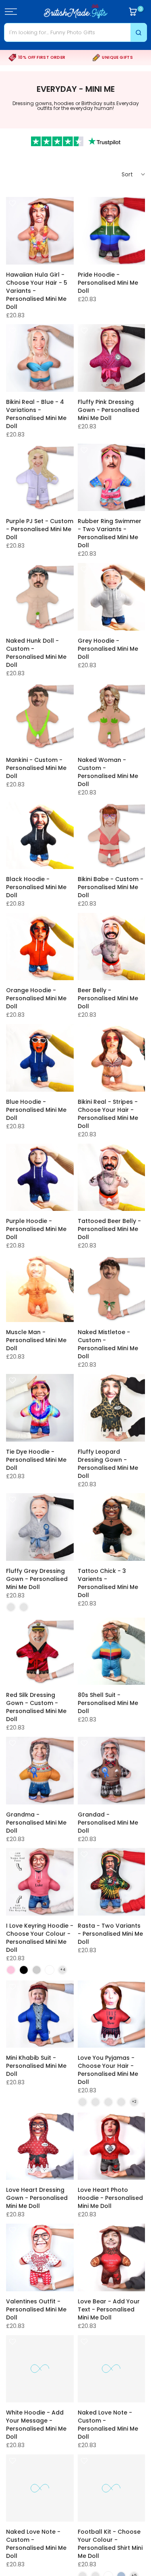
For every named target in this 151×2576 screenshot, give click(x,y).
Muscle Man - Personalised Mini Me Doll (36, 1340)
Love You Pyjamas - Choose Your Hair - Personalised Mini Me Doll (108, 2070)
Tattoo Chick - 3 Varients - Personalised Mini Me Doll (108, 1583)
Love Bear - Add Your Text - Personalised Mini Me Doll (109, 2309)
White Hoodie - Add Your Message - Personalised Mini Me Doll (36, 2425)
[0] (133, 12)
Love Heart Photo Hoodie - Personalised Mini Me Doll (110, 2198)
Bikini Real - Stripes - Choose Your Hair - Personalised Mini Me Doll (108, 1114)
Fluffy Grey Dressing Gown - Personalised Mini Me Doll (37, 1579)
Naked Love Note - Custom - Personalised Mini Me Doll (108, 2425)
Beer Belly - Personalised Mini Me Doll (108, 998)
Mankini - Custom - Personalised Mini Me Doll (36, 768)
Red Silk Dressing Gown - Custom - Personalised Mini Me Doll (36, 1707)
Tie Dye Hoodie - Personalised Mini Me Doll (36, 1460)
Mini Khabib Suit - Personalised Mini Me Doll (36, 2066)
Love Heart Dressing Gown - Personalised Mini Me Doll (37, 2198)
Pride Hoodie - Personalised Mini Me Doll (108, 283)
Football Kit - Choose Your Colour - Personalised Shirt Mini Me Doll (110, 2544)
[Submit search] (139, 32)
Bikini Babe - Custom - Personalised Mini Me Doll (111, 887)
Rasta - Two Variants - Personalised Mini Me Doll (110, 1934)
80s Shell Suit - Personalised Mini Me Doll (108, 1703)
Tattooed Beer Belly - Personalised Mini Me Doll (109, 1229)
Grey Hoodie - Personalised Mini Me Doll (108, 649)
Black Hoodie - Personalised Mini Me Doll (36, 887)
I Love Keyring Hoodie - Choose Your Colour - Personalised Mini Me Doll (40, 1938)
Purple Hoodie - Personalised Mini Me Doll (36, 1229)
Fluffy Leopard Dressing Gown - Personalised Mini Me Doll (108, 1464)
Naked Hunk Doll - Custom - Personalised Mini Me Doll (36, 653)
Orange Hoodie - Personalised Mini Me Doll (36, 998)
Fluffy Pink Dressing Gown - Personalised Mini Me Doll (109, 410)
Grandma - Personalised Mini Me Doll (36, 1823)
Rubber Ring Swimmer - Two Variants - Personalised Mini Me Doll (110, 533)
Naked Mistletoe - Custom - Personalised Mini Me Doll (108, 1344)
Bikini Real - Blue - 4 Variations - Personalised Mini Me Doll (36, 414)
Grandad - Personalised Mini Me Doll (108, 1823)
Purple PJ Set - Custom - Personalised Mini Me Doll (40, 529)
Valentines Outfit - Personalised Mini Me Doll (36, 2309)
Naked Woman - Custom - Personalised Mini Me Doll (108, 772)
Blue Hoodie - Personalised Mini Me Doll (36, 1110)
